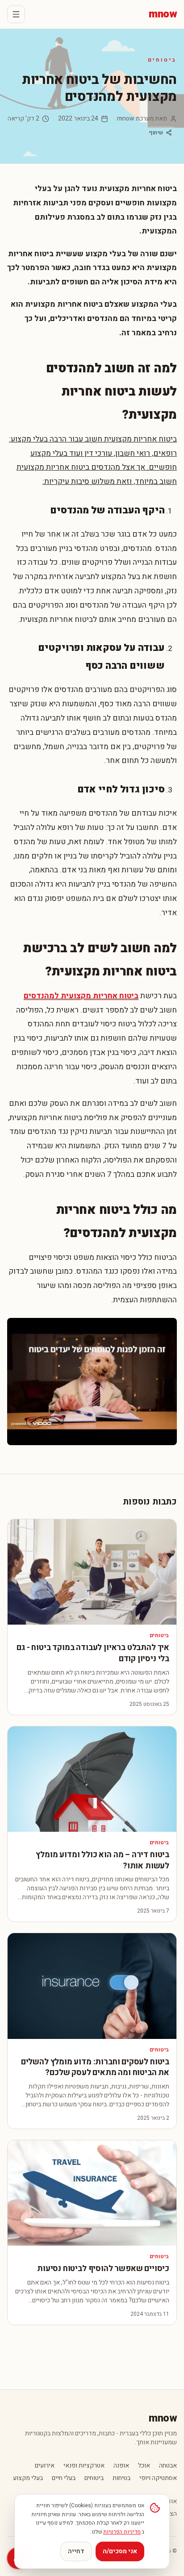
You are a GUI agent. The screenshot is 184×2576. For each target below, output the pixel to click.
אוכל (144, 2466)
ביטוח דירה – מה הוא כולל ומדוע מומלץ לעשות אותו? (102, 1860)
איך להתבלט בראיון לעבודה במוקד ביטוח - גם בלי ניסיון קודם (93, 1653)
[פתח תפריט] (16, 14)
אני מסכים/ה (120, 2551)
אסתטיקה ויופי (158, 2478)
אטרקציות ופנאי (84, 2466)
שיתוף (156, 133)
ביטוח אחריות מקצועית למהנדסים (81, 996)
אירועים (45, 2466)
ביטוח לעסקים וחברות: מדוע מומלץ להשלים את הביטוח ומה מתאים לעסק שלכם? (95, 2067)
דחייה (76, 2551)
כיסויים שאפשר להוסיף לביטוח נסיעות (103, 2269)
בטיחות (121, 2478)
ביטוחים (162, 60)
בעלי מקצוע (28, 2478)
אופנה (121, 2466)
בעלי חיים (64, 2478)
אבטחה (168, 2466)
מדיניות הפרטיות (122, 2532)
